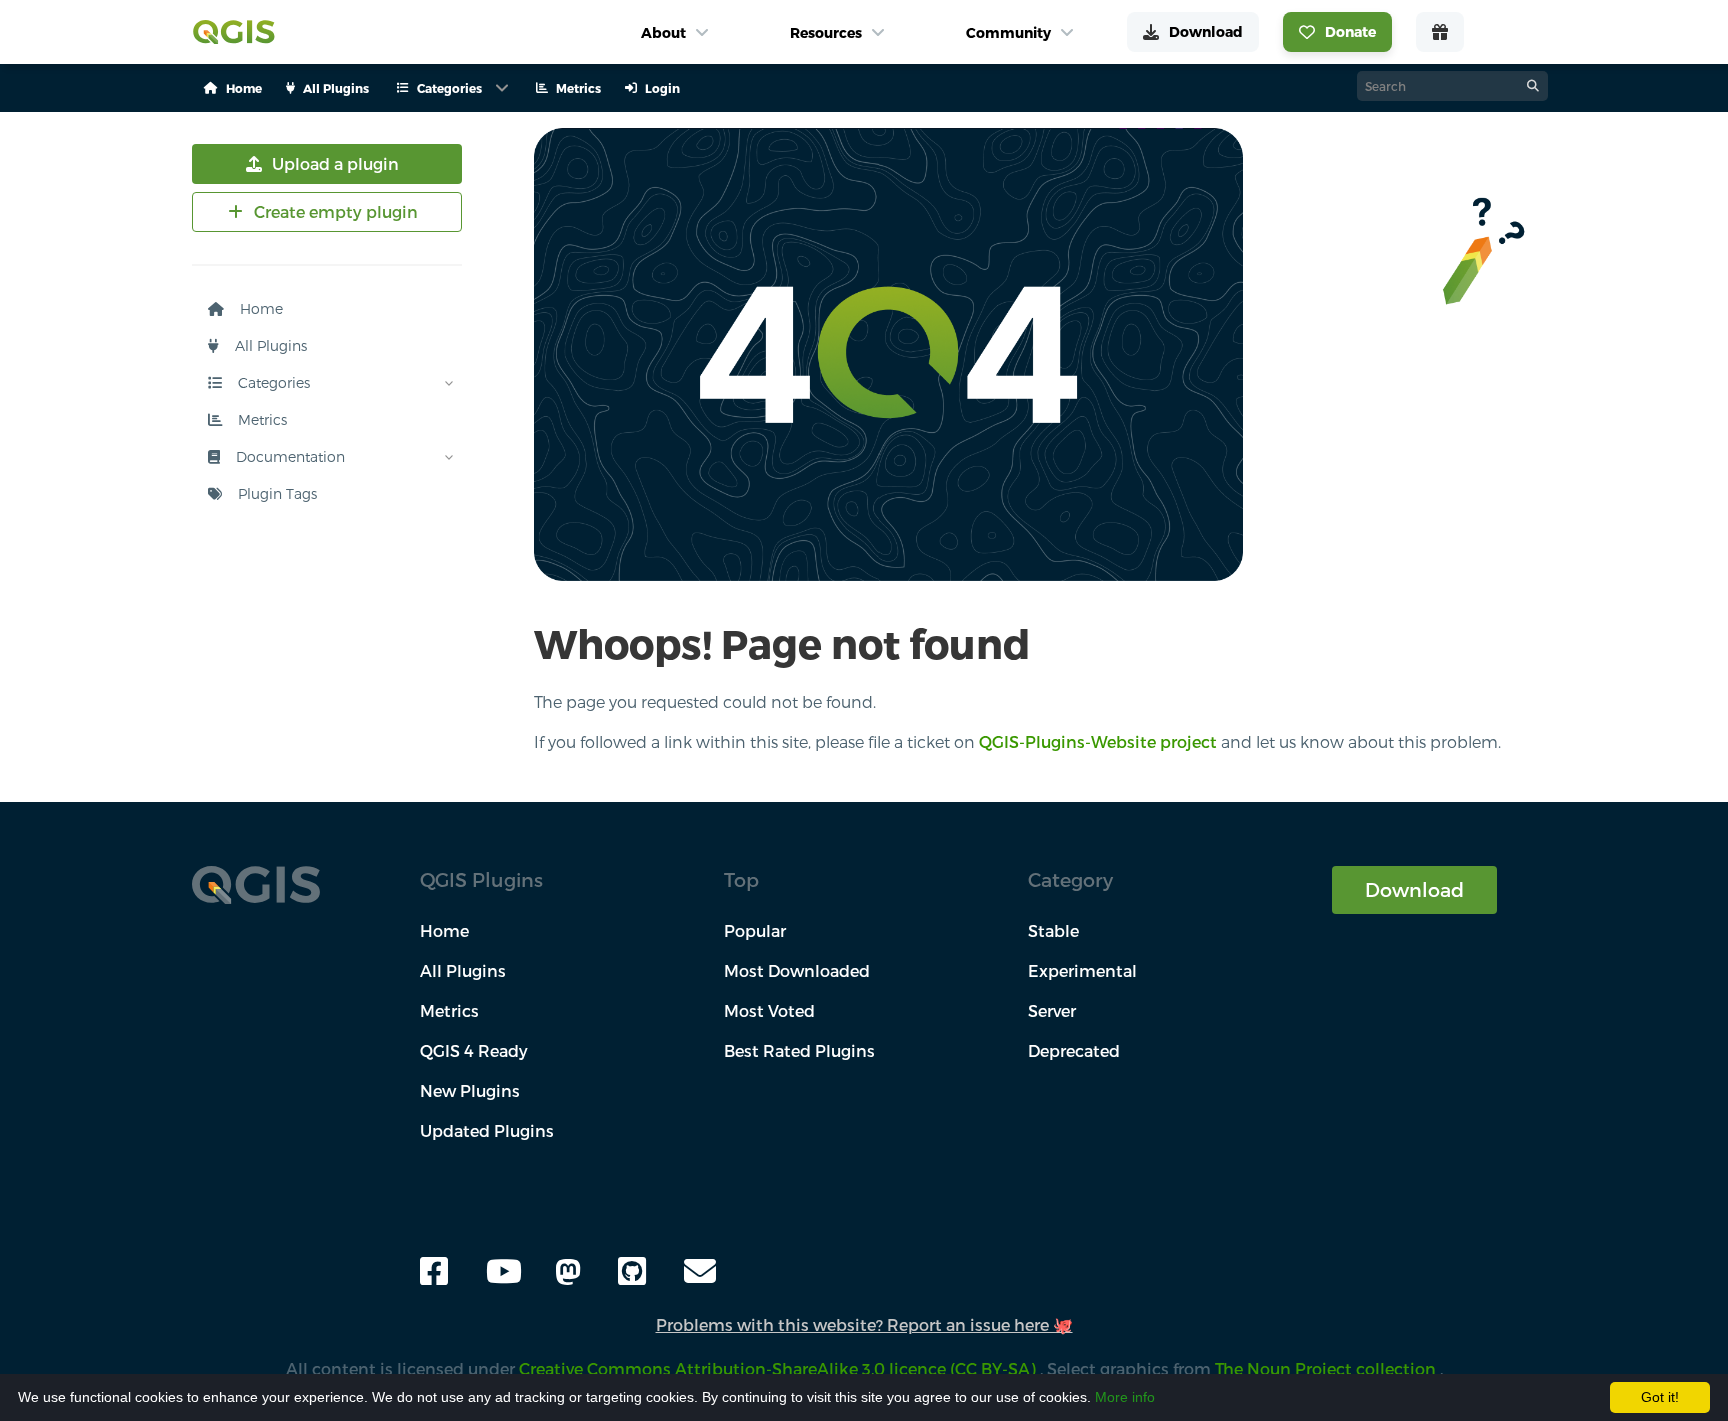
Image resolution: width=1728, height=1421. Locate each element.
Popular (755, 930)
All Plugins (269, 345)
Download (1414, 889)
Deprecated (1074, 1050)
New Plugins (470, 1090)
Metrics (260, 419)
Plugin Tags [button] (275, 493)
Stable (1053, 930)
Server (1052, 1010)
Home (259, 308)
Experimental (1082, 970)
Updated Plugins (487, 1130)
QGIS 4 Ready (474, 1050)
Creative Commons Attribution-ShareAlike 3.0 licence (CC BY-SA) (779, 1368)
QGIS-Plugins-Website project (1098, 741)
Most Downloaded (797, 970)
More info (1125, 1397)
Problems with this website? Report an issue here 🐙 (864, 1324)
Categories (272, 382)
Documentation (288, 456)
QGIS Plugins (481, 879)
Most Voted (769, 1010)
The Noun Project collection (1327, 1368)
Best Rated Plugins (799, 1050)
